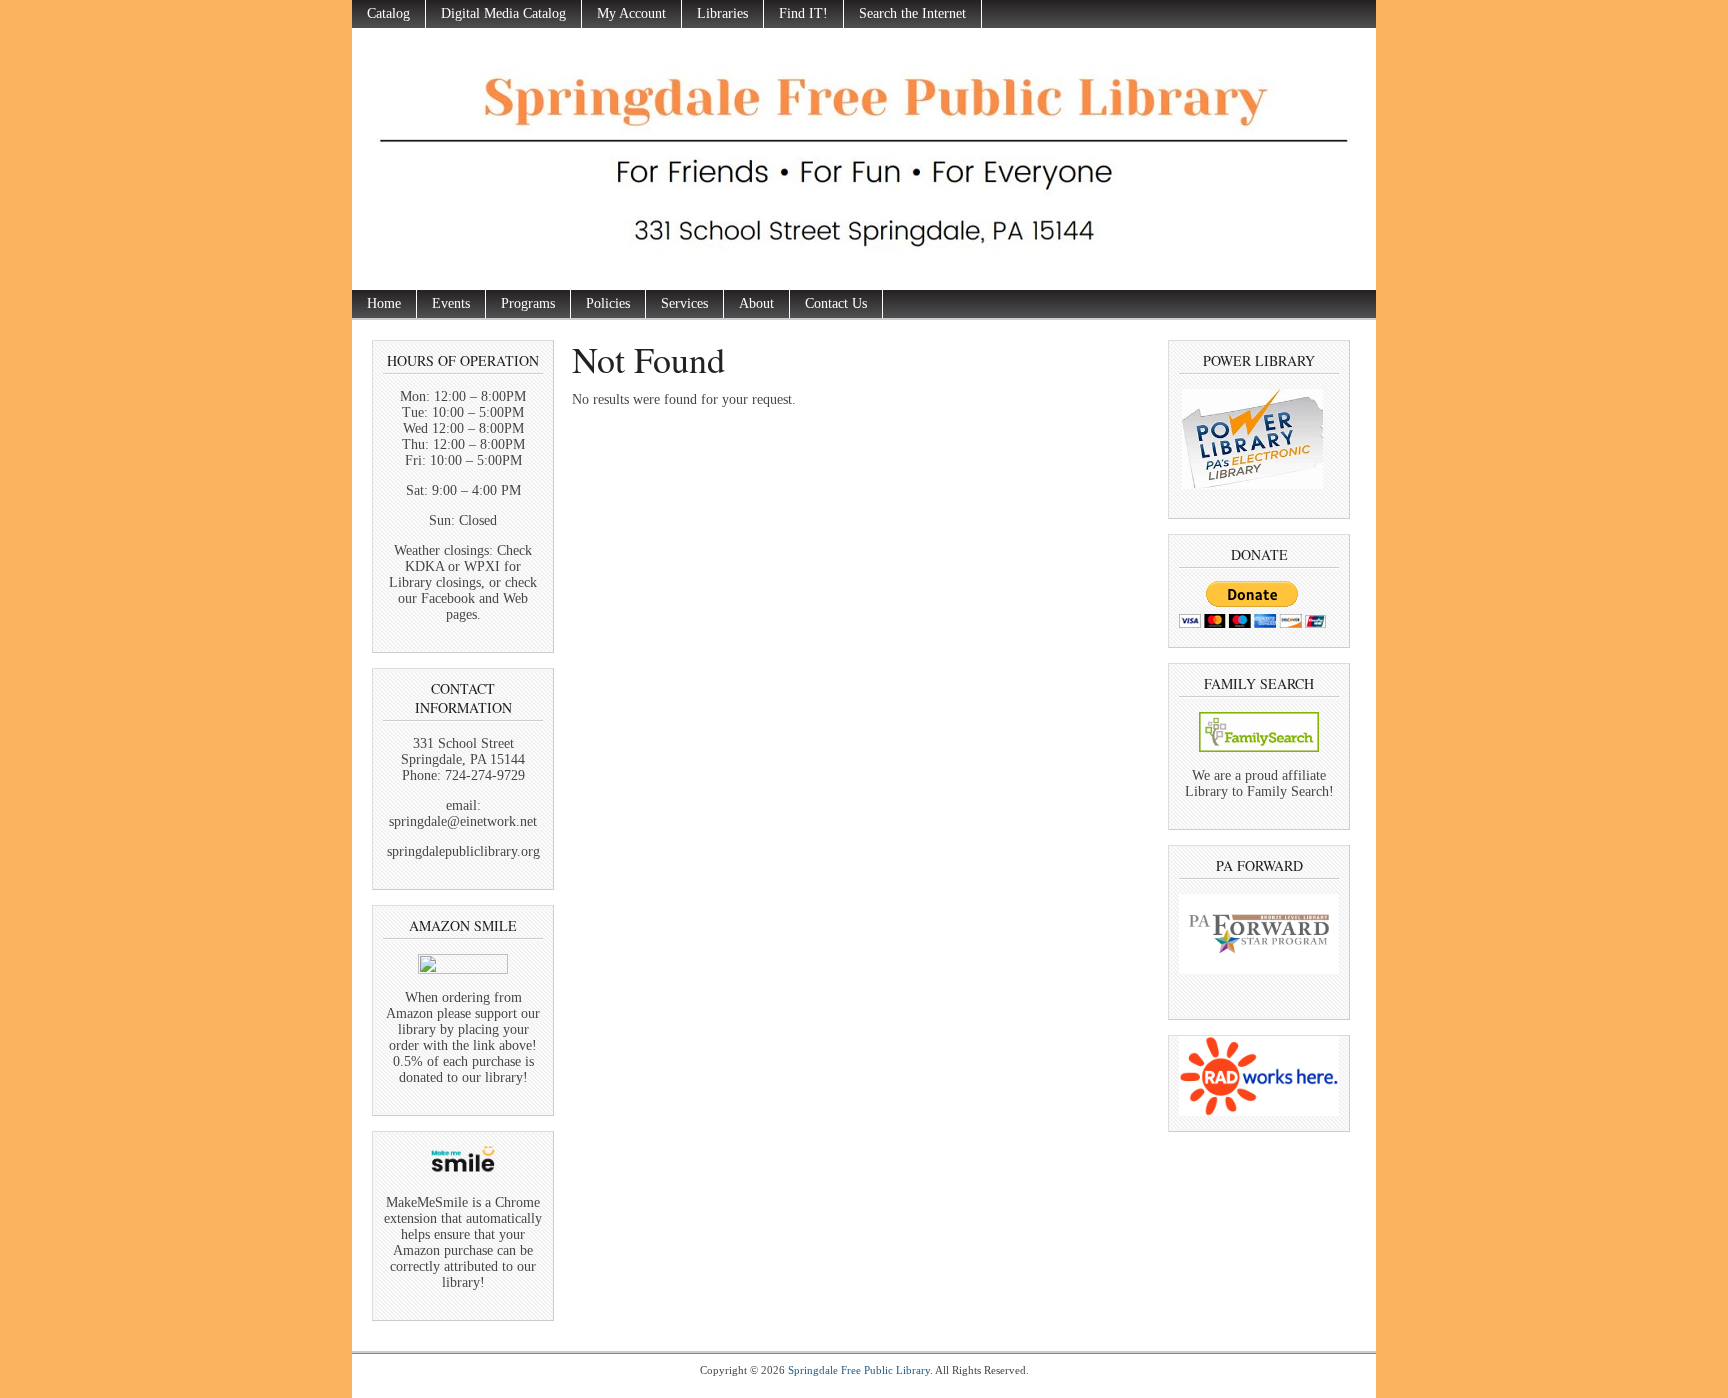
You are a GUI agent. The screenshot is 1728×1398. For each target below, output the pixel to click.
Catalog (388, 13)
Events (451, 303)
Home (384, 303)
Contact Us (836, 303)
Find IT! (803, 13)
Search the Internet (912, 13)
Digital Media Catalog (503, 13)
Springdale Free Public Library (859, 1370)
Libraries (722, 13)
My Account (631, 13)
